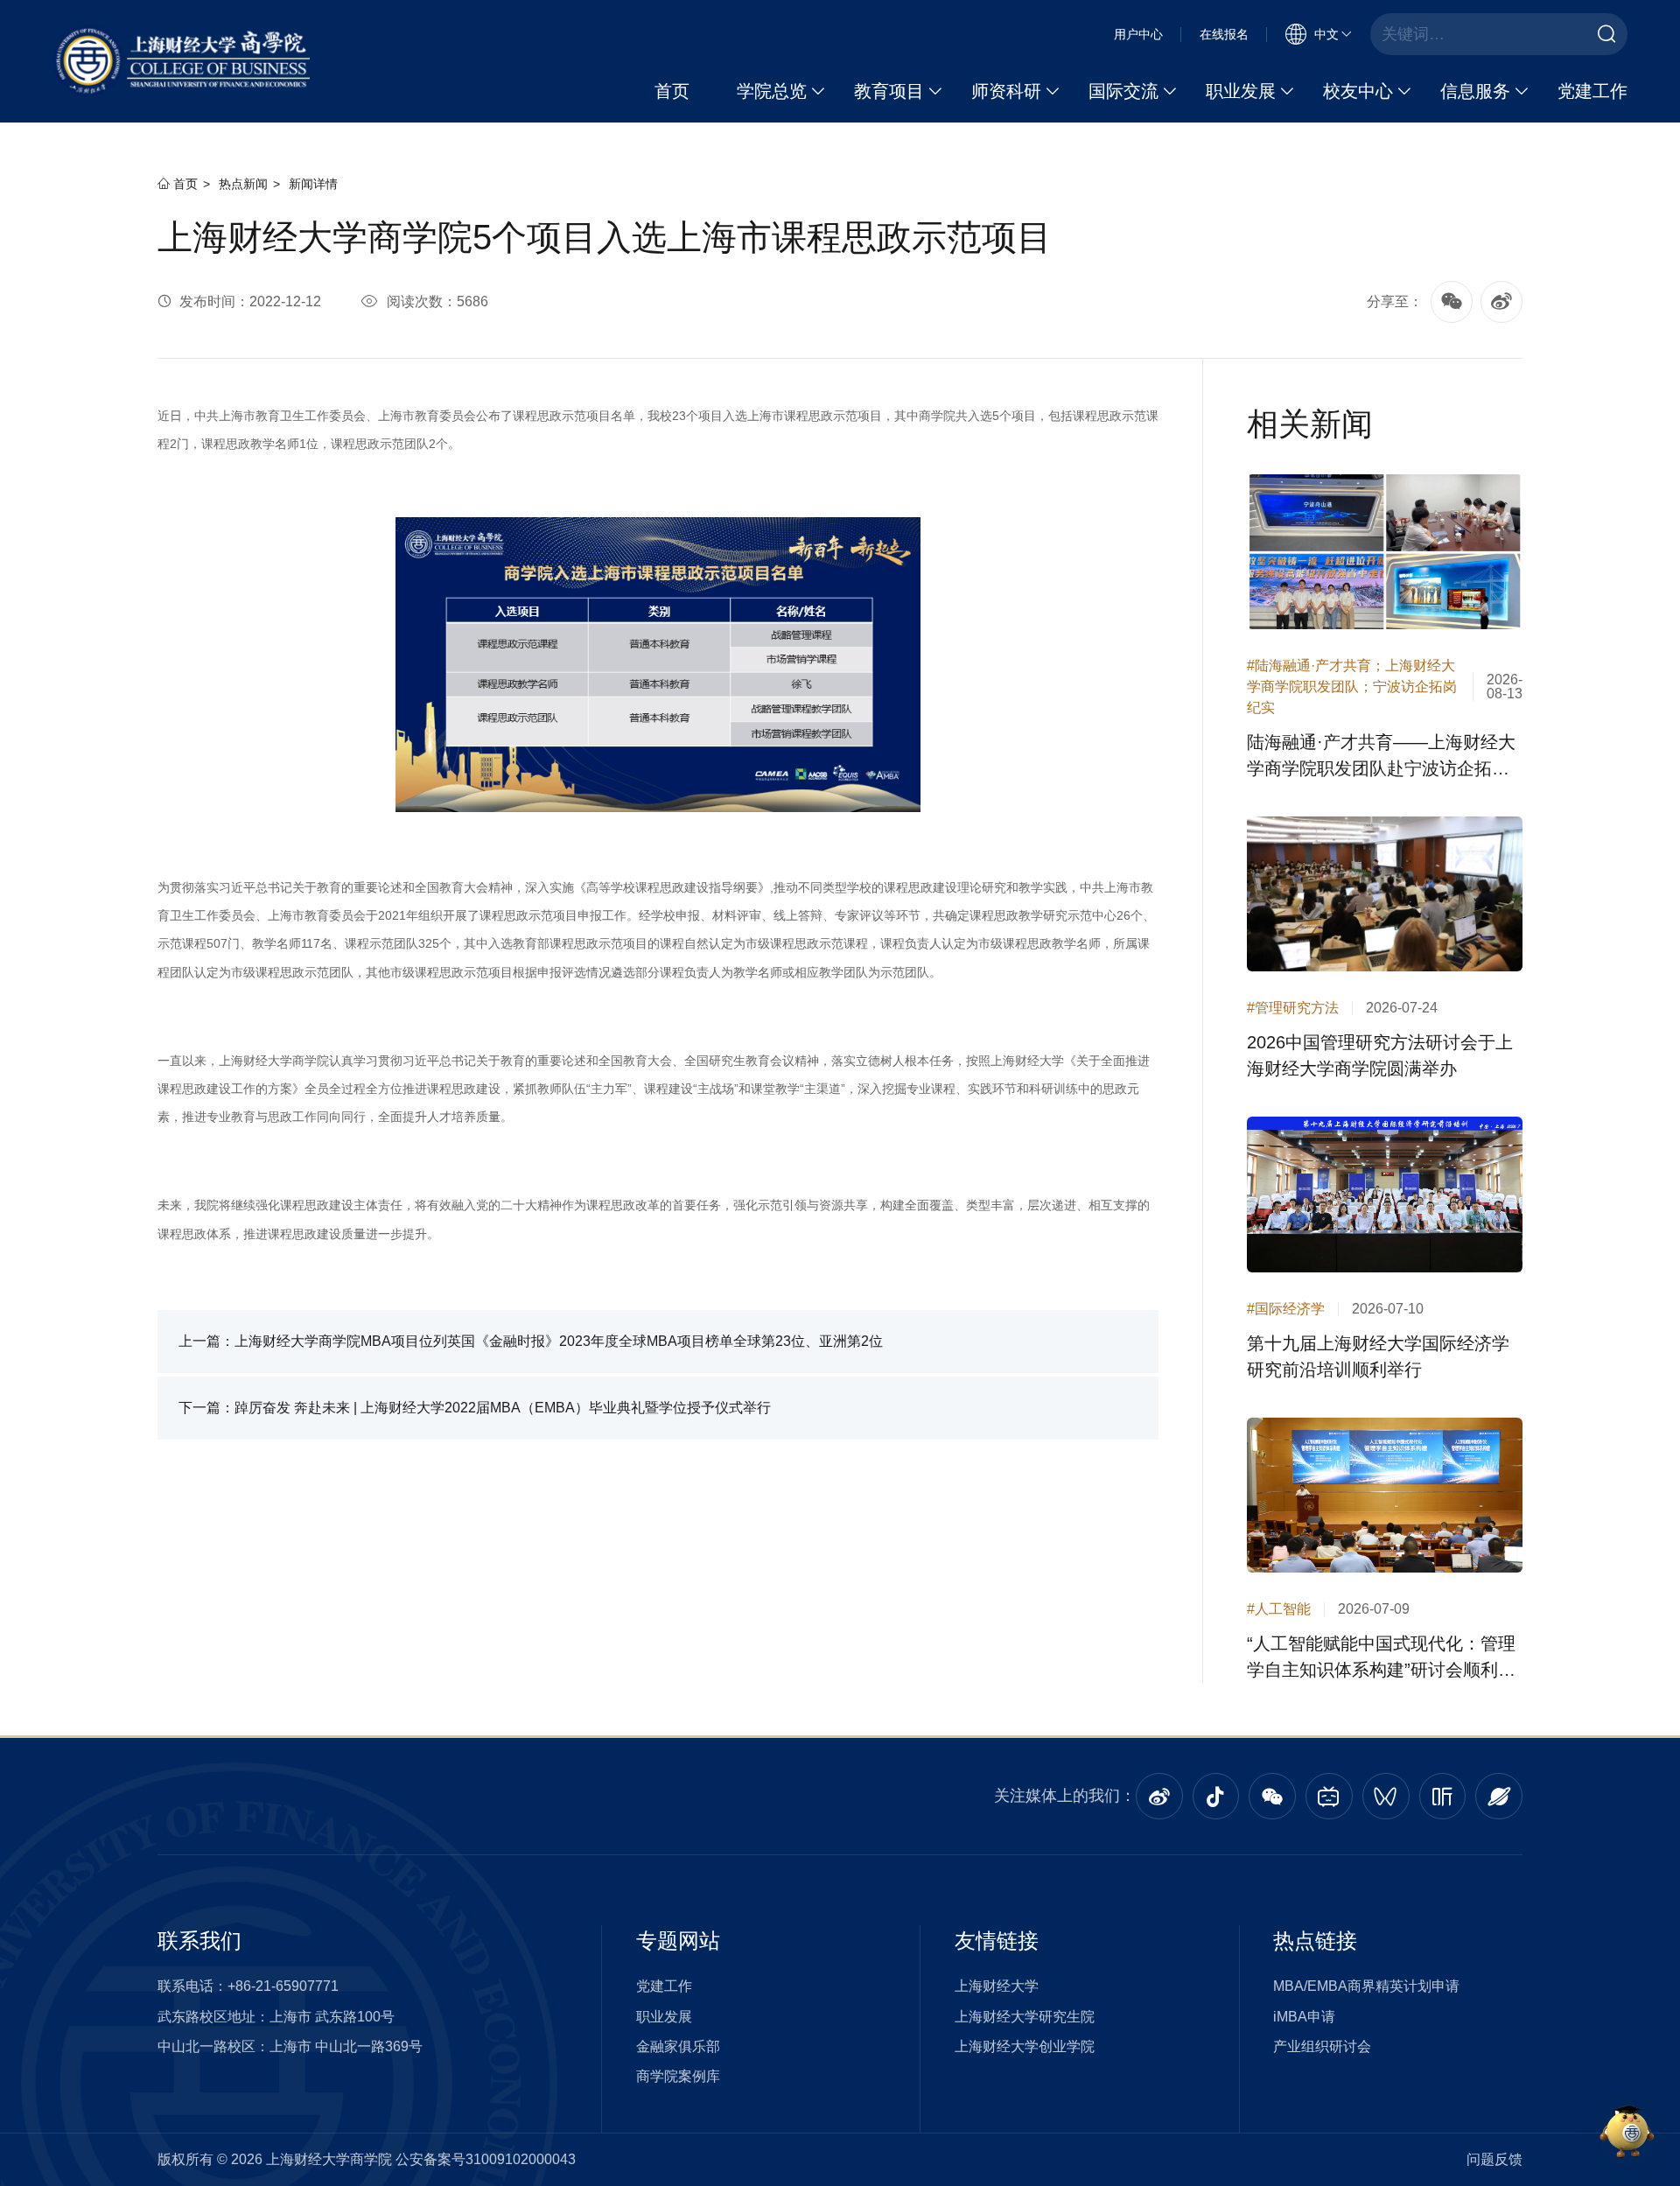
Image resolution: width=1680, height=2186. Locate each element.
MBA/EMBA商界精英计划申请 (1366, 1986)
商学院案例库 (678, 2076)
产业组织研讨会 (1322, 2046)
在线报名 (1224, 34)
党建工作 (1592, 91)
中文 (1326, 34)
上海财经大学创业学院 (1025, 2046)
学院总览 (772, 91)
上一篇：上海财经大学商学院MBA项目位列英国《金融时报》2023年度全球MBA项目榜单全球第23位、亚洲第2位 (531, 1341)
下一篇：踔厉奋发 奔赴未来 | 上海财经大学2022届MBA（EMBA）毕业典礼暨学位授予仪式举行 (475, 1408)
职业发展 (1241, 91)
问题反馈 (1494, 2159)
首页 (672, 91)
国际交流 (1123, 91)
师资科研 (1006, 91)
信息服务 (1475, 91)
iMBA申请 (1304, 2017)
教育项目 (889, 91)
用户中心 (1138, 34)
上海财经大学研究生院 (1025, 2017)
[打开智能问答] (1627, 2133)
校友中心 (1358, 91)
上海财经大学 (997, 1986)
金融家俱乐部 (678, 2046)
